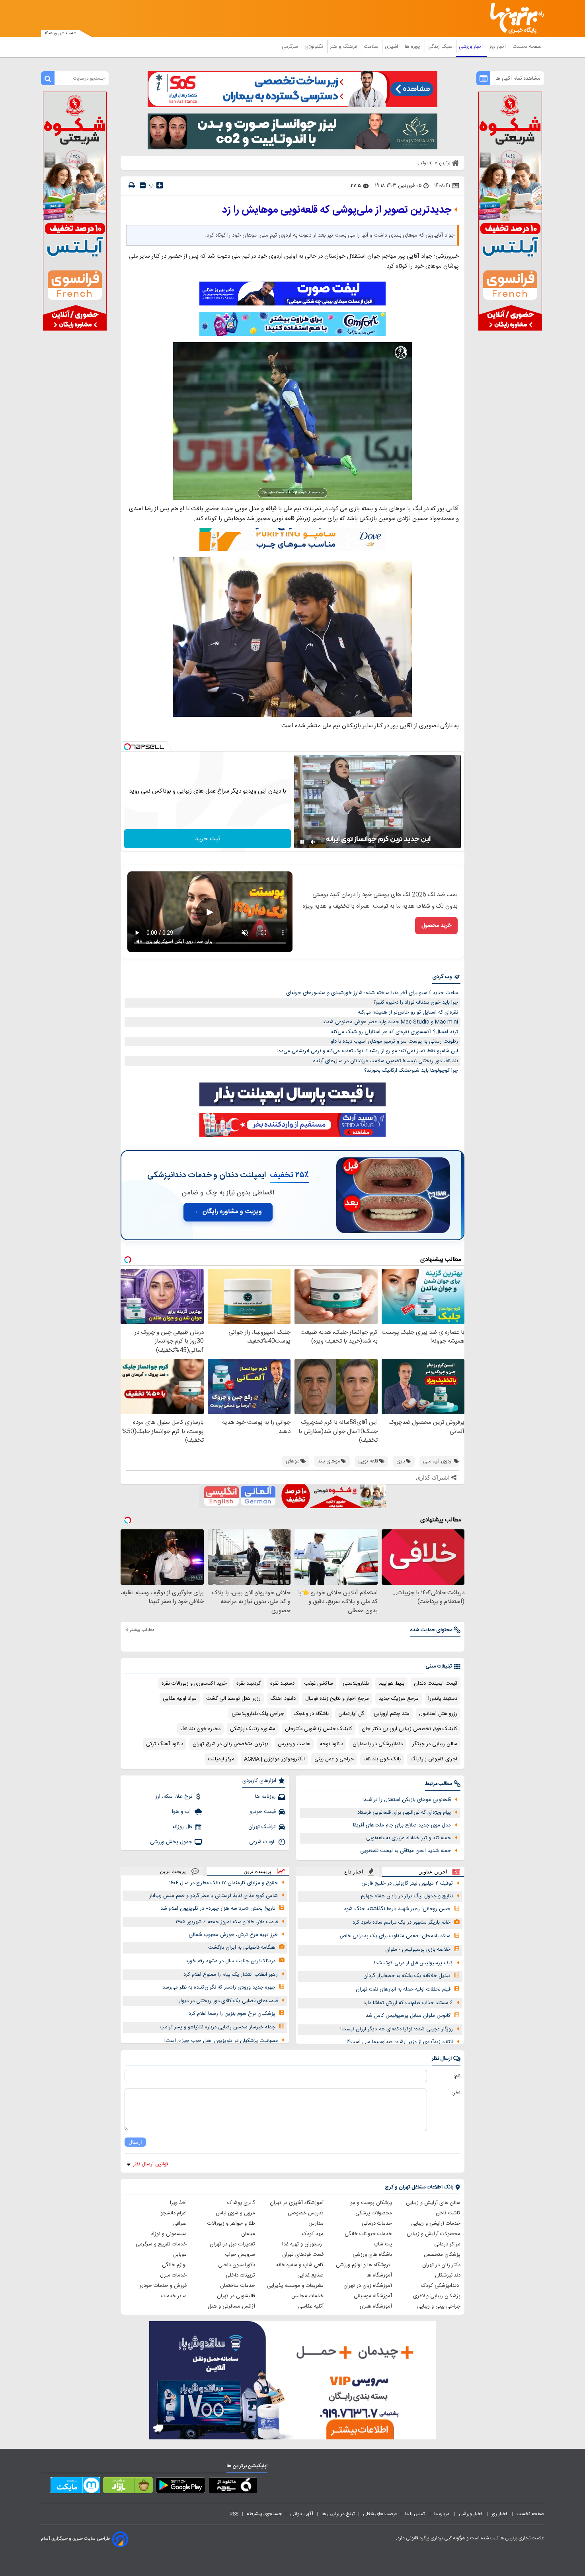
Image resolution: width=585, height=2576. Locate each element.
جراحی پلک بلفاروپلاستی (258, 1714)
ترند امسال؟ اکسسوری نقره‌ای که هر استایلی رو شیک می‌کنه (395, 1032)
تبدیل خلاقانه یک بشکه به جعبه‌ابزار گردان (407, 1976)
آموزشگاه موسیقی (373, 2296)
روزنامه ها (265, 1797)
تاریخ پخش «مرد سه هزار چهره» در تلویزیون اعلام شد (218, 1909)
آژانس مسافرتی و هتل (231, 2306)
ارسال (135, 2142)
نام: (457, 2076)
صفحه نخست (527, 47)
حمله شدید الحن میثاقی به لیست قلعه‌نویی (406, 1851)
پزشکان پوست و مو (371, 2203)
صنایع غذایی (310, 2275)
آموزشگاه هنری (376, 2306)
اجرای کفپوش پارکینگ (434, 1759)
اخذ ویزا (178, 2203)
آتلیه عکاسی (311, 2306)
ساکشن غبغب (319, 1683)
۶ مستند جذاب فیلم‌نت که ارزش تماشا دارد (408, 2003)
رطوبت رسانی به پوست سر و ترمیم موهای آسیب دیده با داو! (394, 1041)
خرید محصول (436, 926)
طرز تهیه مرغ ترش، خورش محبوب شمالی (233, 1935)
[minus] (143, 185)
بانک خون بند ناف (382, 1759)
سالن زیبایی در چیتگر (435, 1744)
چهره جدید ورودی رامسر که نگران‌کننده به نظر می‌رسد (219, 1987)
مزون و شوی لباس (235, 2213)
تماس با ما (415, 2514)
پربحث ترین (173, 1871)
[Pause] (302, 842)
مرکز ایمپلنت (221, 1759)
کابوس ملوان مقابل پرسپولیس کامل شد (408, 2016)
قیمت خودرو (263, 1812)
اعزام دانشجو (174, 2213)
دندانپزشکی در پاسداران (378, 1744)
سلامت (372, 47)
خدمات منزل (173, 2275)
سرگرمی (291, 47)
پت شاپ (383, 2244)
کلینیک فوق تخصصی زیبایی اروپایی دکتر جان (409, 1729)
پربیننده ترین (257, 1871)
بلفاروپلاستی (356, 1683)
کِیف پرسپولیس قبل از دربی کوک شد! (413, 1963)
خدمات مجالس (307, 2296)
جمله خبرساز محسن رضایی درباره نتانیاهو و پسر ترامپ (217, 2027)
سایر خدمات (174, 2296)
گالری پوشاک (241, 2203)
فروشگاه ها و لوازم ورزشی (364, 2265)
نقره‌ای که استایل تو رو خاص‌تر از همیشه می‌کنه (408, 1012)
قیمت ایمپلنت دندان (436, 1683)
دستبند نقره (282, 1683)
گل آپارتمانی (351, 1714)
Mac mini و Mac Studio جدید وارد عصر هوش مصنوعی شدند (390, 1022)
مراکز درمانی (447, 2244)
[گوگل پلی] (180, 2487)
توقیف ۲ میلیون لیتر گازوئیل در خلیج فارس (407, 1883)
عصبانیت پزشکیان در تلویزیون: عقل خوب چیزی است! (221, 2041)
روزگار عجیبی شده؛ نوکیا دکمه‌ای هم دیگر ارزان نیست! (397, 2029)
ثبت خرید (208, 839)
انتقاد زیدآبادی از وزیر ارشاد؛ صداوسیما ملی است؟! (400, 2042)
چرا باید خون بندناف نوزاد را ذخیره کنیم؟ (416, 1002)
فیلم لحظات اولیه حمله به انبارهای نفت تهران (403, 1989)
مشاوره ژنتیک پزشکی (253, 1729)
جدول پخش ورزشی (171, 1842)
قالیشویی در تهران (236, 2296)
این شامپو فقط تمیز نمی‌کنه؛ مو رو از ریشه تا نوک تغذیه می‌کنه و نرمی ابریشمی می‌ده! (368, 1051)
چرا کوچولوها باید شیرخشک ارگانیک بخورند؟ (411, 1071)
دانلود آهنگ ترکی (165, 1744)
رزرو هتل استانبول (438, 1714)
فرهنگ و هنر (344, 47)
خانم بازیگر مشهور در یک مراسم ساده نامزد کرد (402, 1922)
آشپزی (392, 47)
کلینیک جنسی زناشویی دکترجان (319, 1729)
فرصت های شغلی (380, 2514)
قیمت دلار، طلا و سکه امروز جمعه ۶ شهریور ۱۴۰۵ (227, 1922)
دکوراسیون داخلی (237, 2265)
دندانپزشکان (448, 2275)
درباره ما (442, 2514)
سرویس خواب (240, 2255)
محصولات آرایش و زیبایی (434, 2234)
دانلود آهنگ (283, 1699)
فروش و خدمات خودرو (163, 2286)
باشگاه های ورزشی (372, 2255)
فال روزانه (182, 1827)
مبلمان (248, 2234)
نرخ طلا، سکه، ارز (174, 1797)
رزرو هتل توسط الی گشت (233, 1699)
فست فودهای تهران (303, 2255)
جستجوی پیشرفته (264, 2514)
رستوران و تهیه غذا (303, 2244)
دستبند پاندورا (443, 1699)
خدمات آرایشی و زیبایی (436, 2224)
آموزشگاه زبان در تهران (368, 2286)
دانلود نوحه (331, 1744)
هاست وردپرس (294, 1744)
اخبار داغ (354, 1872)
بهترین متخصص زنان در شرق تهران (230, 1744)
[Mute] (313, 842)
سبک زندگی (441, 47)
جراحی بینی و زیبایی (439, 2306)
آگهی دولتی (302, 2514)
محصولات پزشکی (374, 2213)
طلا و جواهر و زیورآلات (231, 2224)
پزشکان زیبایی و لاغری (437, 2296)
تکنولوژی (315, 47)
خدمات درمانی (377, 2224)
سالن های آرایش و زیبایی (433, 2203)
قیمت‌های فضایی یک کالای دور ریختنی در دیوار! (228, 2001)
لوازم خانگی (174, 2265)
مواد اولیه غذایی (180, 1699)
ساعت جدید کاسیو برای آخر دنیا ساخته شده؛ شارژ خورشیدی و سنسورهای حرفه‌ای (372, 993)
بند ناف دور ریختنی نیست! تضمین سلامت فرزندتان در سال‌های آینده (386, 1061)
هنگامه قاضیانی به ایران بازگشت (242, 1948)
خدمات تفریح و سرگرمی (161, 2244)
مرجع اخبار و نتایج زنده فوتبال (337, 1699)
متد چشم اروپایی (392, 1714)
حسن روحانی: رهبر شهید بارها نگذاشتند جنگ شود (397, 1909)
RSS (234, 2514)
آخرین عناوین (433, 1872)
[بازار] (128, 2487)
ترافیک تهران (262, 1827)
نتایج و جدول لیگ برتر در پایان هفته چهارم (407, 1896)
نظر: (456, 2093)
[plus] (160, 185)
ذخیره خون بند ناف (200, 1729)
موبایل (180, 2255)
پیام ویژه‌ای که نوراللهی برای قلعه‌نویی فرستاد (404, 1813)
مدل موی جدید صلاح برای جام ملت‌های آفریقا (402, 1825)
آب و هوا (182, 1812)
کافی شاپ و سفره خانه (300, 2265)
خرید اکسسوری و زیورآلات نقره (194, 1683)
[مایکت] (75, 2487)
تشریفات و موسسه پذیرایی (295, 2286)
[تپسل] (127, 747)
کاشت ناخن (448, 2213)
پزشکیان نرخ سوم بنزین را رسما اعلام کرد (232, 2014)
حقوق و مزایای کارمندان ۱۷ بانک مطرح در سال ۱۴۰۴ (223, 1883)
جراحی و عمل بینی (334, 1759)
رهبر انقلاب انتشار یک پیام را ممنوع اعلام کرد (231, 1975)
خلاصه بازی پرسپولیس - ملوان (418, 1950)
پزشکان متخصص (442, 2255)
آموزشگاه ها (379, 2275)
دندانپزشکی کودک (441, 2286)
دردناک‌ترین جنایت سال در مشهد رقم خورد (230, 1961)
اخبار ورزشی (472, 47)
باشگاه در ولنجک (311, 1714)
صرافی (180, 2224)
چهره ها (413, 47)
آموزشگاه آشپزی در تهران (297, 2203)
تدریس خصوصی (306, 2213)
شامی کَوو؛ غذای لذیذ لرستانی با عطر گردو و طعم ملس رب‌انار (214, 1896)
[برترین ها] (514, 19)
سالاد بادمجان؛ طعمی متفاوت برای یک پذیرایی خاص (395, 1936)
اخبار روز (498, 47)
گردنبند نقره (249, 1683)
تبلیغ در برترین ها (338, 2514)
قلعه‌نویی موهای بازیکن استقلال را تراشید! (407, 1800)
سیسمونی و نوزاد (169, 2234)
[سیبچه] (233, 2487)
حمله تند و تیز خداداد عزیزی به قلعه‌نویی (409, 1838)
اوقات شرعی (262, 1842)
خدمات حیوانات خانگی (368, 2234)
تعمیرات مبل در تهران (232, 2244)
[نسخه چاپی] (132, 185)
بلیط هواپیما (391, 1683)
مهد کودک (313, 2234)
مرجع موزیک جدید (399, 1699)
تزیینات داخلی (240, 2275)
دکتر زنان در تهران (441, 2265)
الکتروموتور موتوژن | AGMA (274, 1759)
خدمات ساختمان (238, 2286)
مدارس (316, 2224)
